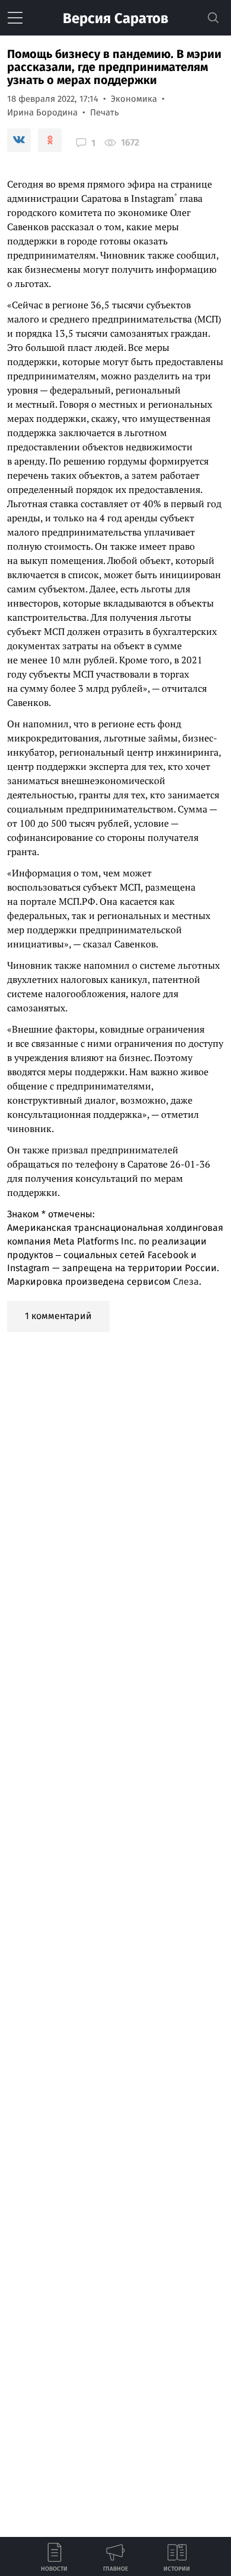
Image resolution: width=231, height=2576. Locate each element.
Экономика (134, 99)
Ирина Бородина (42, 112)
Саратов (115, 18)
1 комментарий (58, 1316)
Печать (105, 112)
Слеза (186, 1281)
